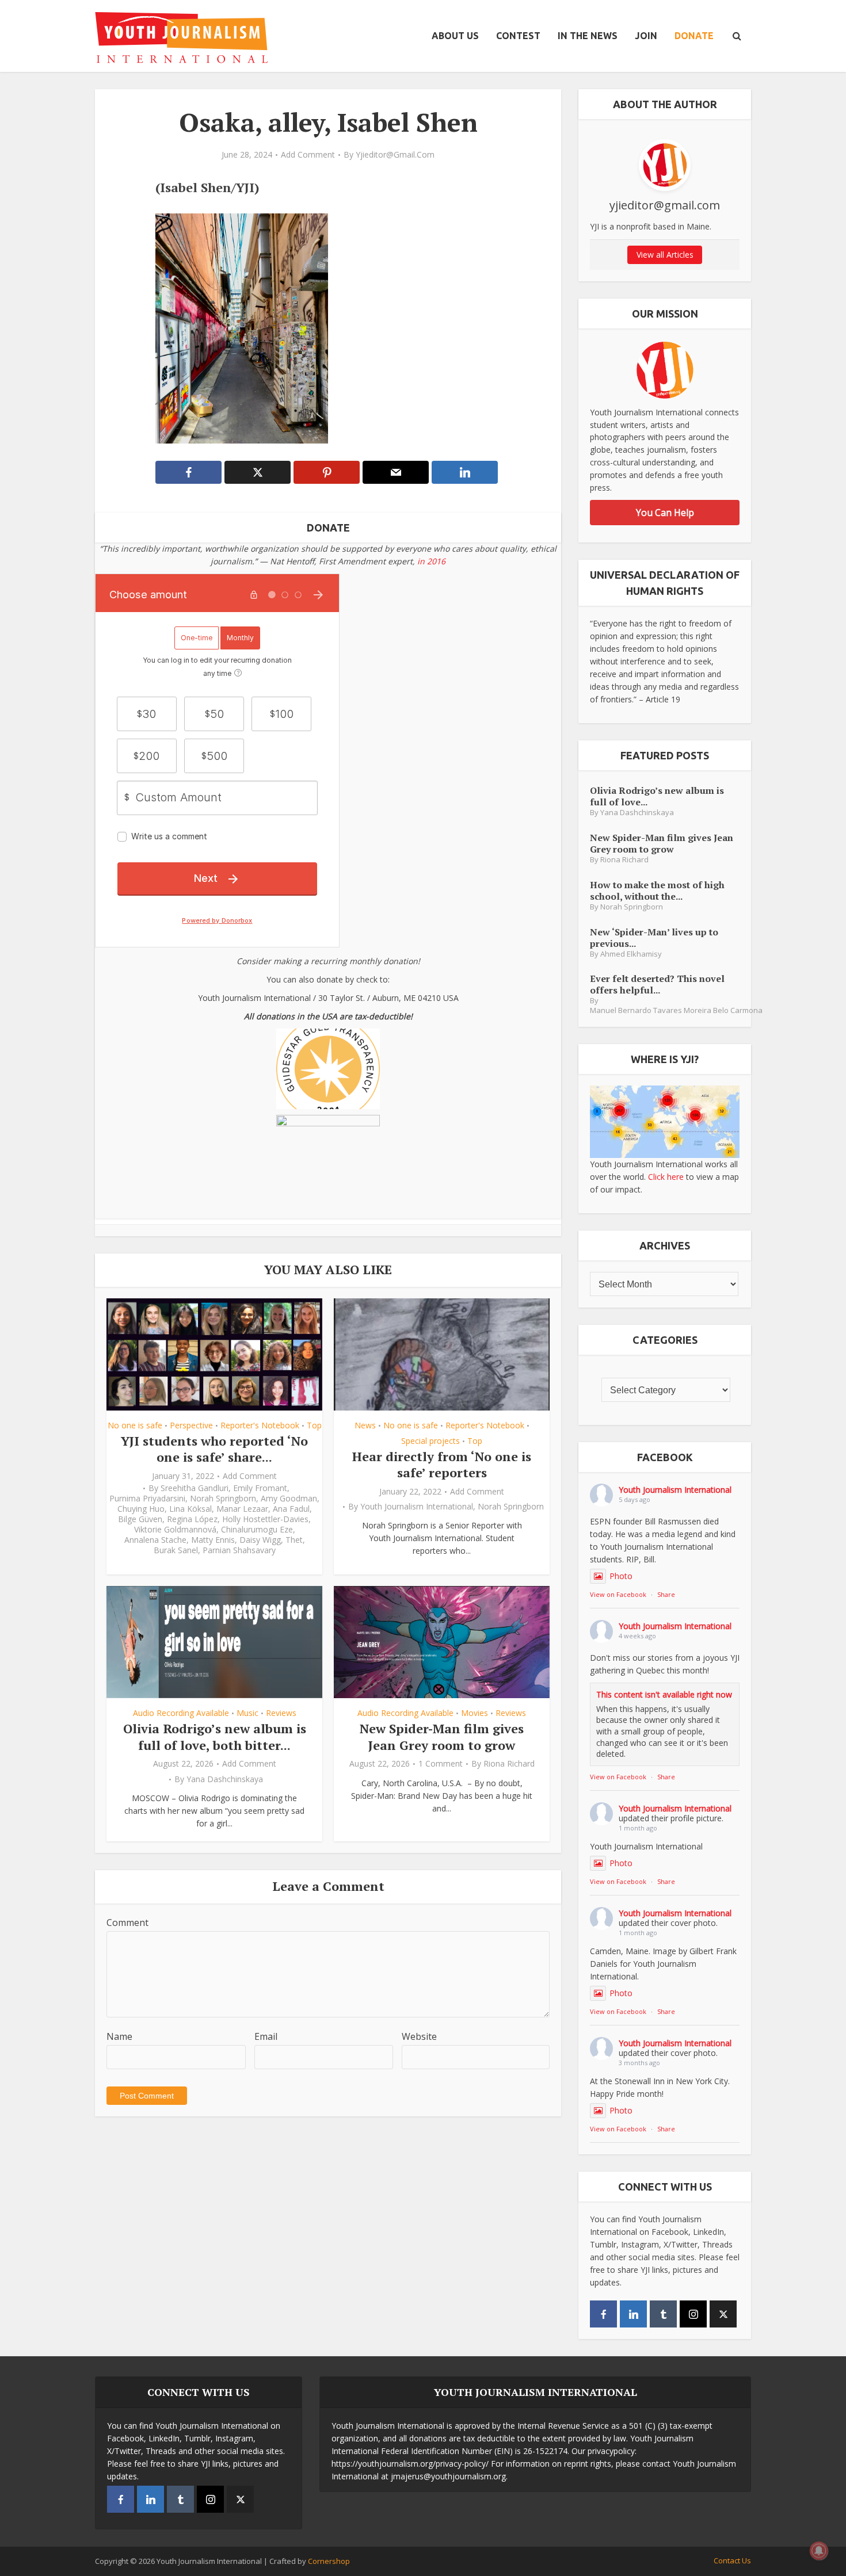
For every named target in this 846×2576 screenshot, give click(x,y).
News (365, 1425)
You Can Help (665, 513)
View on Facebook (618, 1594)
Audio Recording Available (181, 1713)
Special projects (430, 1441)
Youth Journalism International (417, 1507)
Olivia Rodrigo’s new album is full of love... (657, 796)
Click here (666, 1177)
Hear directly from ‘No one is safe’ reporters (442, 1465)
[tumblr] (663, 2314)
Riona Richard (509, 1764)
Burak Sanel (176, 1550)
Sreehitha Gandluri (195, 1488)
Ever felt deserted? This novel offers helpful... (657, 984)
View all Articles (665, 255)
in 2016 (431, 561)
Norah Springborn (223, 1499)
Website (419, 2036)
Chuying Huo (141, 1509)
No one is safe (135, 1425)
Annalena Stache (155, 1540)
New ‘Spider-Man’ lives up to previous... (654, 937)
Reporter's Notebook (260, 1425)
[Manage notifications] (819, 2551)
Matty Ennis (213, 1540)
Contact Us (732, 2560)
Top (314, 1425)
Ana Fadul (291, 1509)
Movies (475, 1713)
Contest (518, 36)
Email (266, 2036)
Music (247, 1713)
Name (119, 2036)
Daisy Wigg (260, 1540)
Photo (621, 1576)
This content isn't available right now (664, 1694)
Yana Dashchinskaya (225, 1779)
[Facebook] (603, 2314)
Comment (127, 1923)
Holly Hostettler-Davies (265, 1519)
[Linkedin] (633, 2314)
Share (666, 1594)
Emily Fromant (260, 1488)
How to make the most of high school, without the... (657, 890)
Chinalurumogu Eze (257, 1530)
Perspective (191, 1425)
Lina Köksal (190, 1509)
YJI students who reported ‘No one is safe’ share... (214, 1449)
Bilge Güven (140, 1519)
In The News (588, 36)
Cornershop (329, 2561)
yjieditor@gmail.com (395, 155)
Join (646, 36)
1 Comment (441, 1764)
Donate (694, 36)
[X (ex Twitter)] (723, 2314)
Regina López (192, 1519)
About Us (455, 36)
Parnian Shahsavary (239, 1550)
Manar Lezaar (242, 1509)
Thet (294, 1540)
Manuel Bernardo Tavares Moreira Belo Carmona (676, 1010)
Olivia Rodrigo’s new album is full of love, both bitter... (215, 1737)
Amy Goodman (289, 1499)
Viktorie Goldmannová (175, 1530)
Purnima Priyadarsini (147, 1499)
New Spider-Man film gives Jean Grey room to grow (442, 1737)
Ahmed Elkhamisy (631, 954)
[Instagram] (693, 2314)
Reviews (281, 1713)
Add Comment (308, 155)
